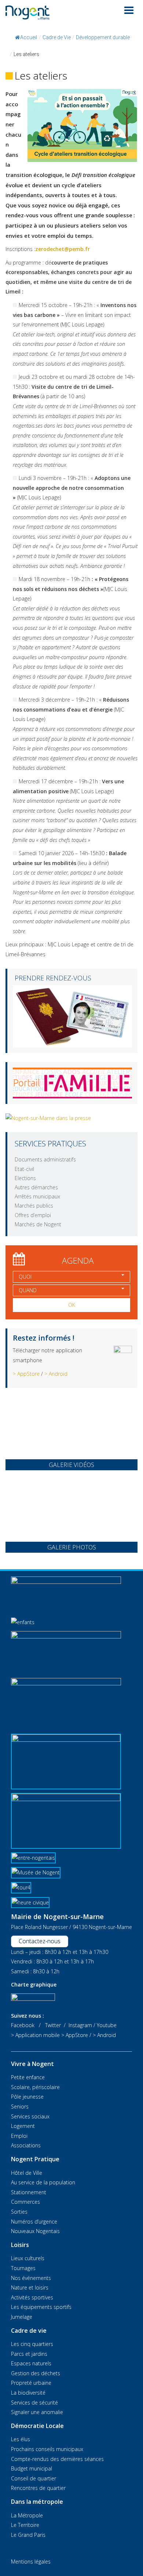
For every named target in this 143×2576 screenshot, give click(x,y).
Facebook (23, 2025)
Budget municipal (32, 2468)
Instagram (80, 2025)
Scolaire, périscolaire (35, 2087)
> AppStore (26, 1374)
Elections (25, 1178)
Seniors (20, 2106)
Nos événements (31, 2278)
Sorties (19, 2212)
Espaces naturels (31, 2363)
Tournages (23, 2268)
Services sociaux (30, 2116)
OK (72, 1305)
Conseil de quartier (34, 2478)
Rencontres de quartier (38, 2488)
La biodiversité (28, 2393)
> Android (56, 1374)
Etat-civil (24, 1169)
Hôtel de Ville (27, 2173)
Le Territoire (25, 2525)
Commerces (25, 2202)
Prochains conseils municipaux (47, 2449)
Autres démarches (36, 1187)
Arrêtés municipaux (37, 1196)
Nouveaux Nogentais (35, 2231)
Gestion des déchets (36, 2373)
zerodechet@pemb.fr (63, 249)
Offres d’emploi (33, 1215)
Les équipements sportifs (41, 2307)
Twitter (53, 2025)
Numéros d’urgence (34, 2222)
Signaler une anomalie (37, 2412)
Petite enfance (28, 2077)
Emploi (19, 2136)
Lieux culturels (28, 2258)
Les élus (21, 2439)
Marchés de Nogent (38, 1224)
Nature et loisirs (30, 2287)
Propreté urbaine (31, 2383)
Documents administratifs (45, 1159)
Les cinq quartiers (32, 2344)
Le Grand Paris (28, 2535)
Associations (26, 2145)
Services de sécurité (34, 2403)
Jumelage (22, 2317)
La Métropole (27, 2515)
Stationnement (29, 2192)
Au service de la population (43, 2182)
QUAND (28, 1290)
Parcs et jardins (29, 2354)
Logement (23, 2126)
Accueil (29, 37)
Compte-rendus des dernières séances (57, 2459)
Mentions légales (31, 2562)
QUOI (25, 1277)
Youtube (107, 2025)
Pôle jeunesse (27, 2097)
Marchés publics (34, 1206)
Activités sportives (32, 2297)
